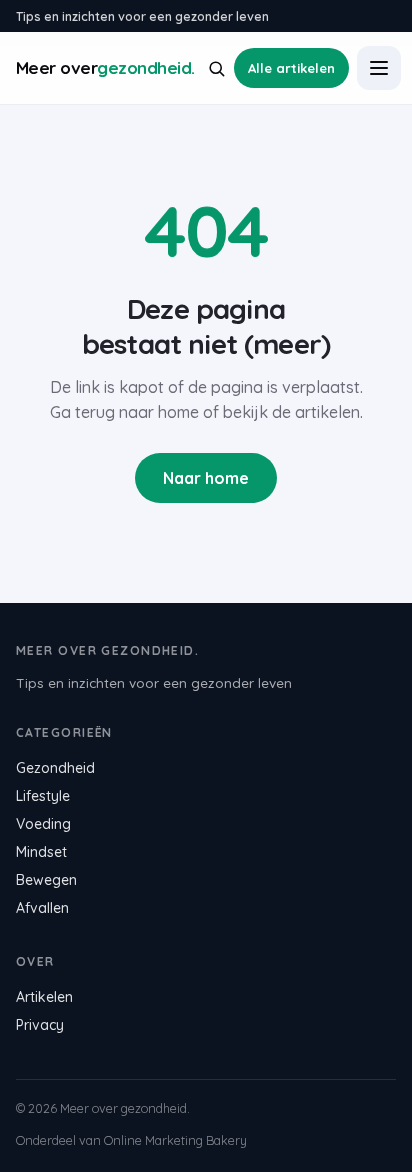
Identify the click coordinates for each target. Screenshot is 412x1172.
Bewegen (46, 880)
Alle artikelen (291, 68)
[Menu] (379, 68)
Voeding (43, 824)
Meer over (105, 68)
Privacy (40, 1025)
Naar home (206, 478)
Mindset (41, 852)
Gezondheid (55, 768)
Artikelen (44, 997)
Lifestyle (43, 796)
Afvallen (42, 908)
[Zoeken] (216, 68)
